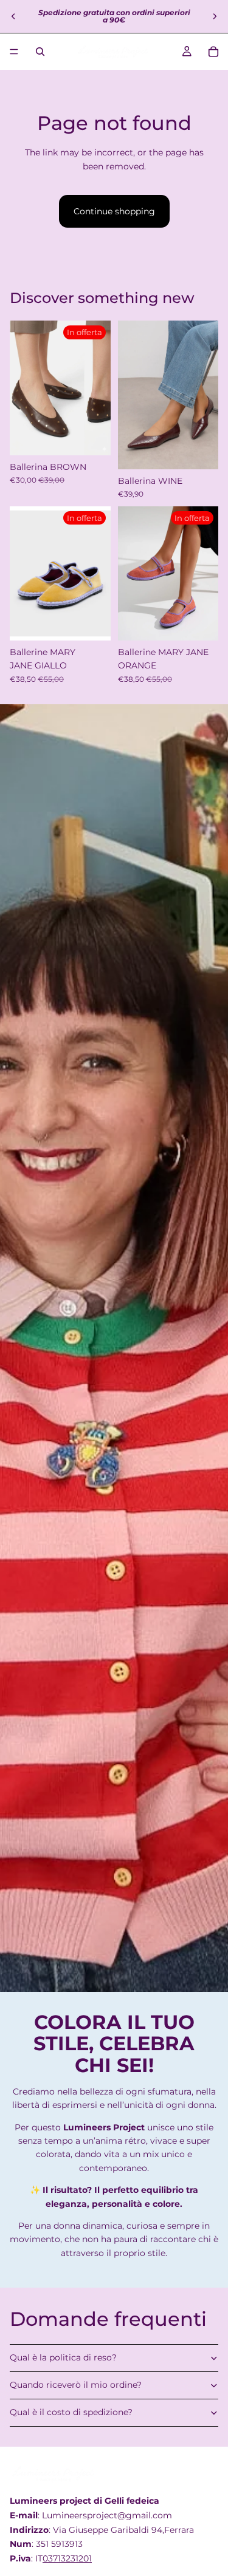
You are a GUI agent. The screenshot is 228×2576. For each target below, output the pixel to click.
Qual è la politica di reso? (63, 2357)
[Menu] (14, 52)
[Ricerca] (40, 52)
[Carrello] (213, 52)
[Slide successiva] (215, 16)
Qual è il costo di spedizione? (71, 2412)
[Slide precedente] (13, 16)
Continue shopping (114, 211)
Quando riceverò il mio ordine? (76, 2385)
